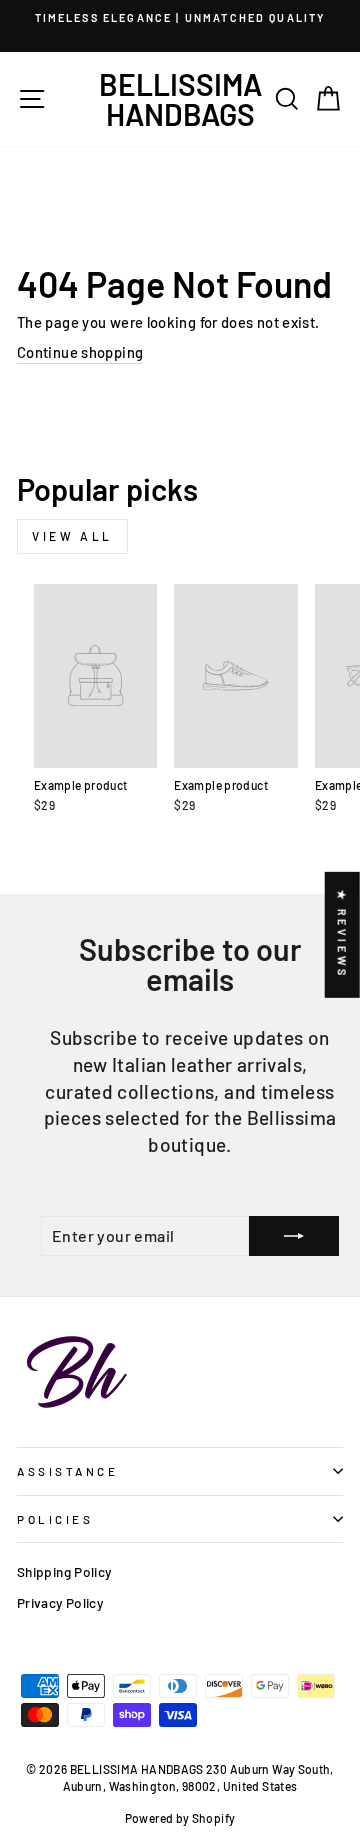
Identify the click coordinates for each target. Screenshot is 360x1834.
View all (72, 536)
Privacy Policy (60, 1602)
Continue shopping (80, 352)
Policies (55, 1519)
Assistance (67, 1471)
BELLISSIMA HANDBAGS (180, 99)
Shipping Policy (64, 1571)
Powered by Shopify (180, 1818)
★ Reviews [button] (342, 935)
